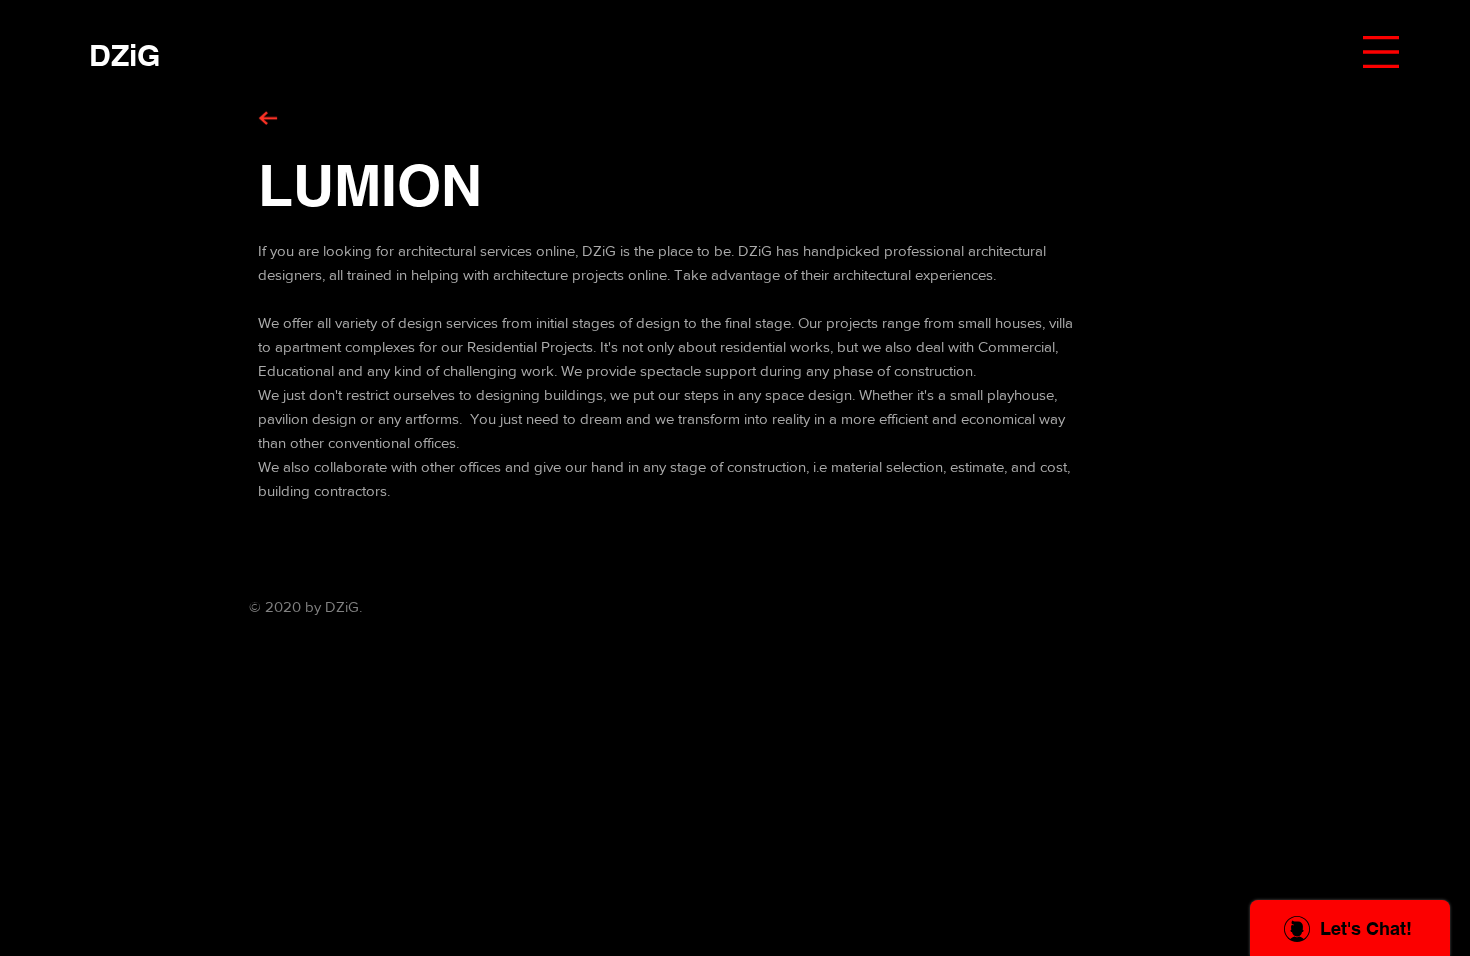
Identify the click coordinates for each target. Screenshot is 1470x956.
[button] (1381, 52)
